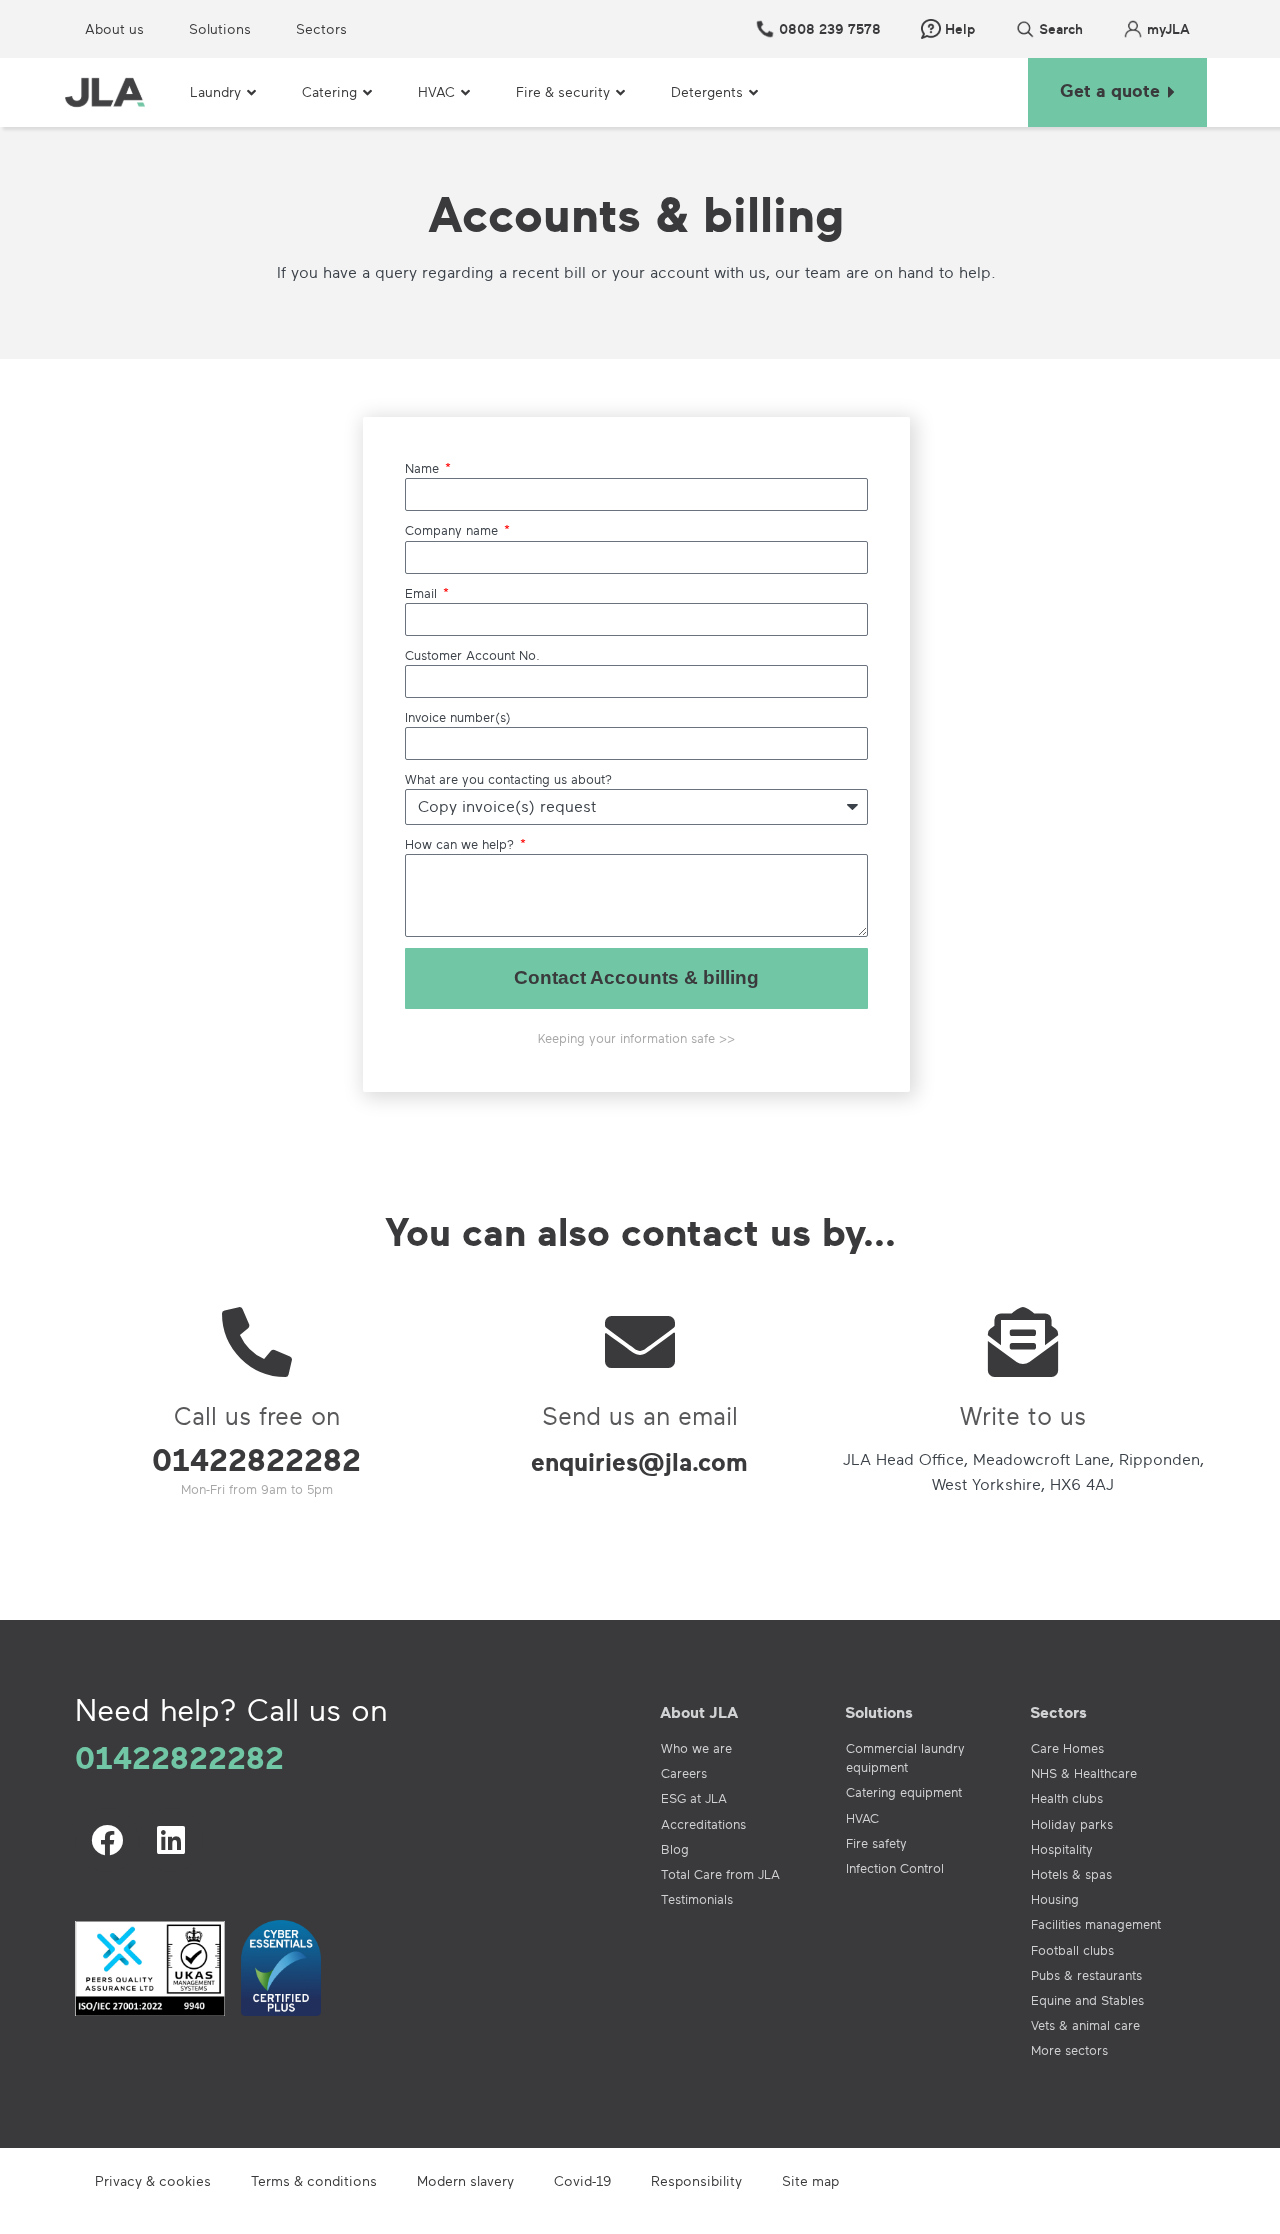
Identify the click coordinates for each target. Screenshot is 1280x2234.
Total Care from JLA (720, 1874)
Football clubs (1072, 1950)
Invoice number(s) (458, 717)
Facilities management (1096, 1924)
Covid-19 (582, 2180)
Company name (453, 530)
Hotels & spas (1071, 1874)
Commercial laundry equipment (905, 1757)
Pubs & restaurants (1086, 1975)
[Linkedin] (171, 1840)
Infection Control (895, 1868)
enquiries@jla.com (639, 1461)
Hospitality (1062, 1849)
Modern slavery (465, 2180)
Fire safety (876, 1843)
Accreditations (703, 1824)
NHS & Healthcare (1084, 1773)
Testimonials (697, 1899)
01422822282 (256, 1459)
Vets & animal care (1085, 2025)
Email (423, 593)
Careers (684, 1773)
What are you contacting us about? (508, 779)
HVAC (862, 1818)
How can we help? (461, 844)
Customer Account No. (472, 655)
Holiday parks (1072, 1824)
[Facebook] (107, 1840)
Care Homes (1067, 1748)
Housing (1055, 1899)
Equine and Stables (1087, 2000)
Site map (810, 2180)
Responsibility (696, 2180)
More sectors (1069, 2050)
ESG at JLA (694, 1798)
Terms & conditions (314, 2180)
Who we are (696, 1748)
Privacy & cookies (153, 2180)
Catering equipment (904, 1792)
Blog (675, 1849)
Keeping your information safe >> (636, 1038)
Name (424, 468)
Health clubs (1067, 1798)
